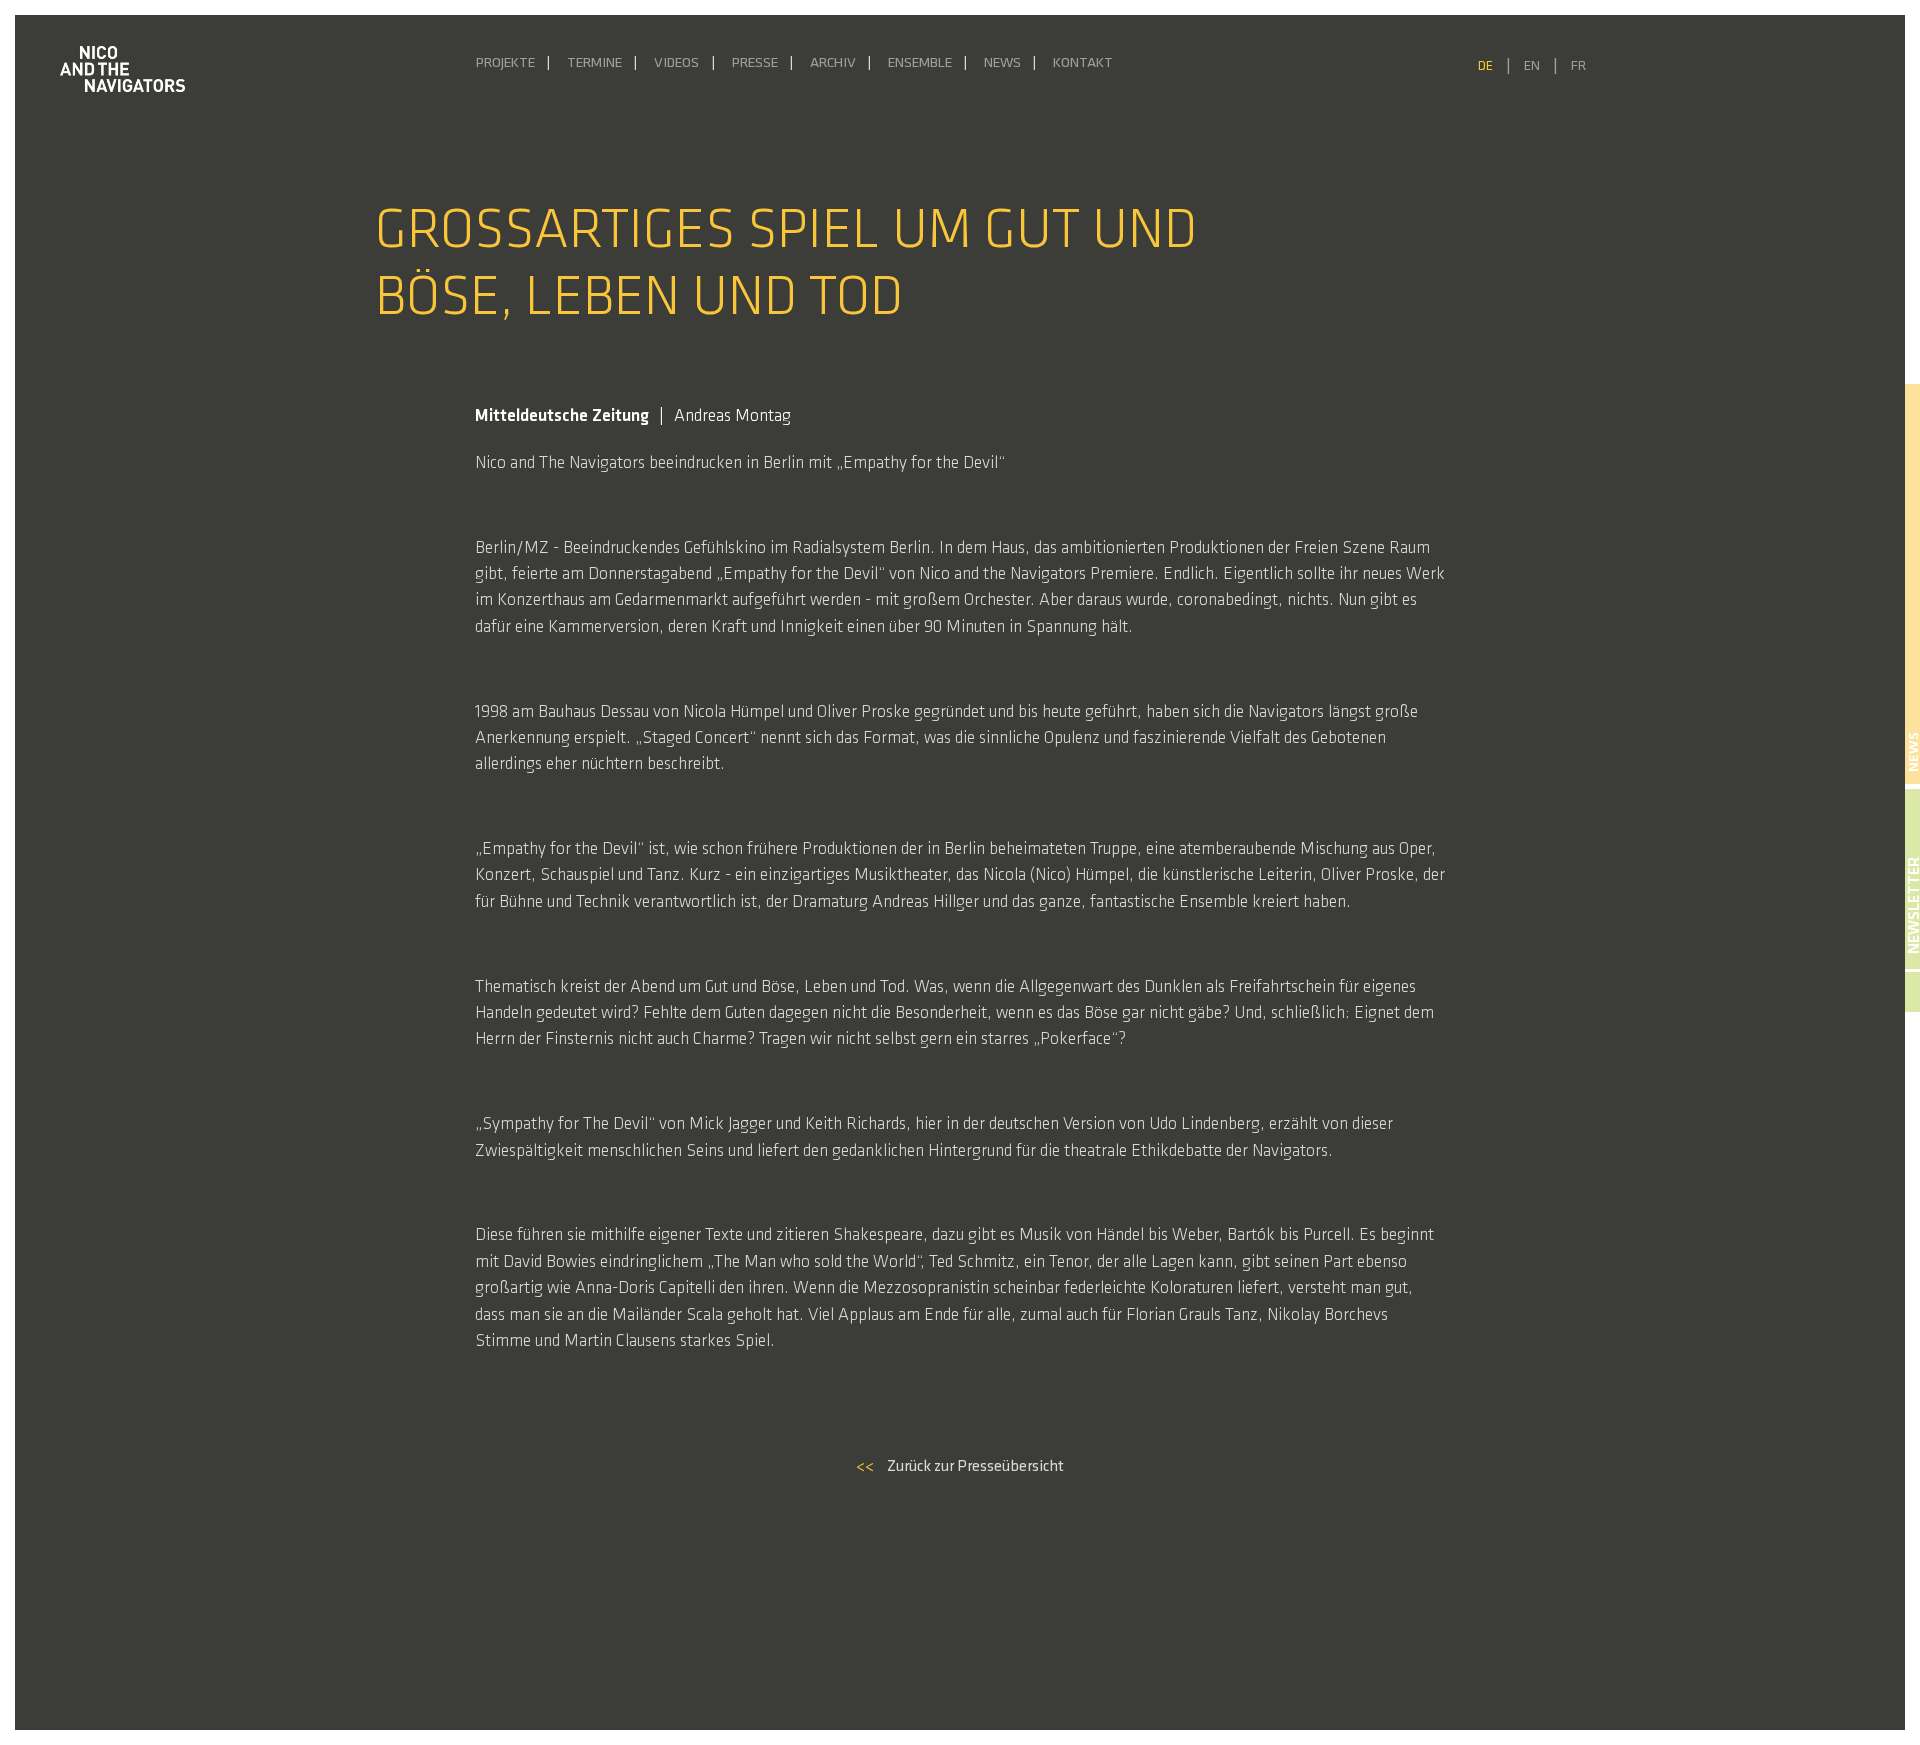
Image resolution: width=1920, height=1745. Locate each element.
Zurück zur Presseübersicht (960, 1467)
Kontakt (1083, 63)
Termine (594, 63)
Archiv (833, 63)
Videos (676, 63)
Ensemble (920, 63)
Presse (755, 63)
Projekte (505, 63)
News (1002, 63)
